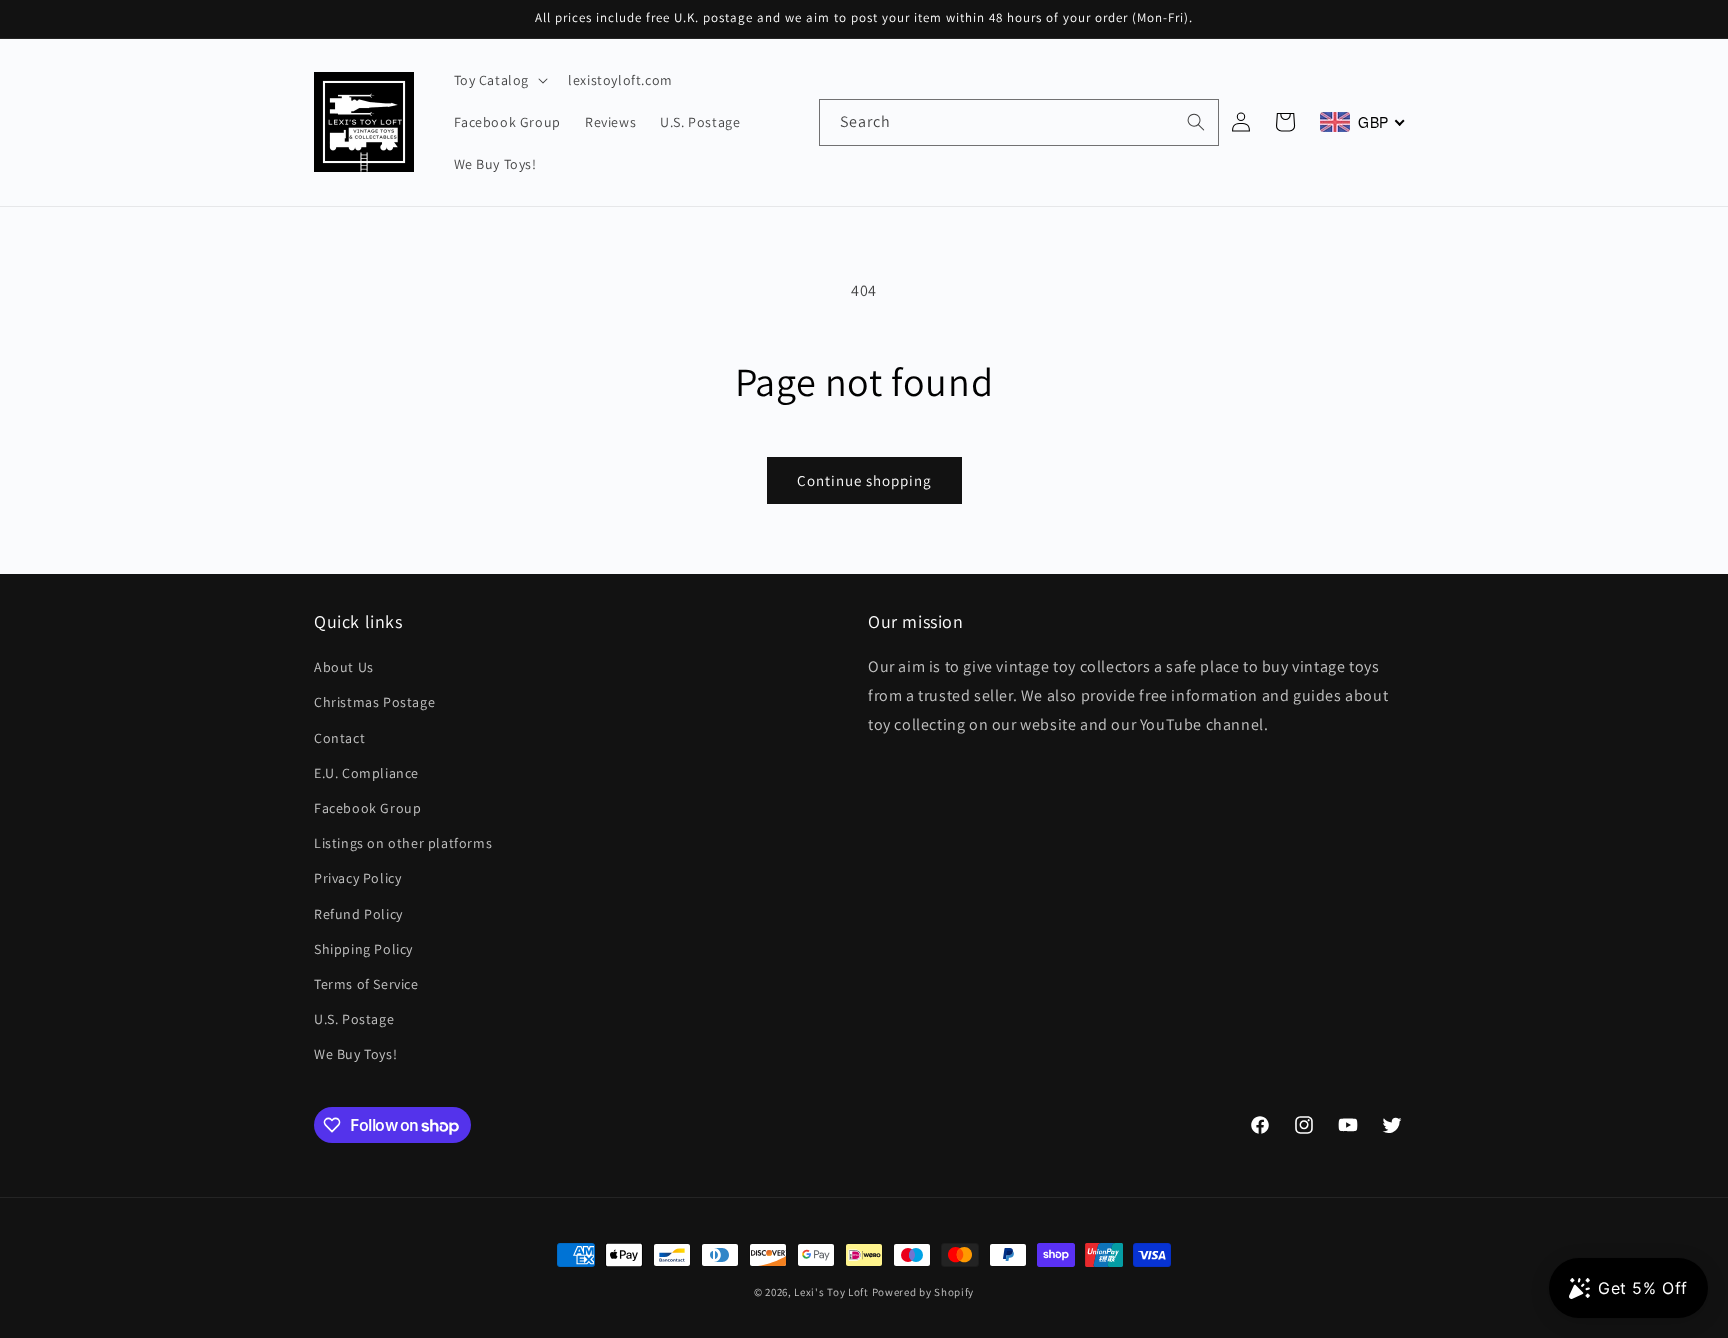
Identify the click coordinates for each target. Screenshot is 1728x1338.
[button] (499, 80)
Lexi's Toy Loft (831, 1292)
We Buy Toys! (355, 1055)
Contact (339, 738)
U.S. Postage (354, 1020)
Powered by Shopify (923, 1292)
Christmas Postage (374, 703)
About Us (344, 668)
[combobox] (1019, 122)
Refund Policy (358, 914)
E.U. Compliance (366, 773)
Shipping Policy (363, 949)
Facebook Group (367, 809)
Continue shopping (864, 480)
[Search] (1196, 122)
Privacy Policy (357, 879)
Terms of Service (366, 984)
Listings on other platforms (403, 844)
